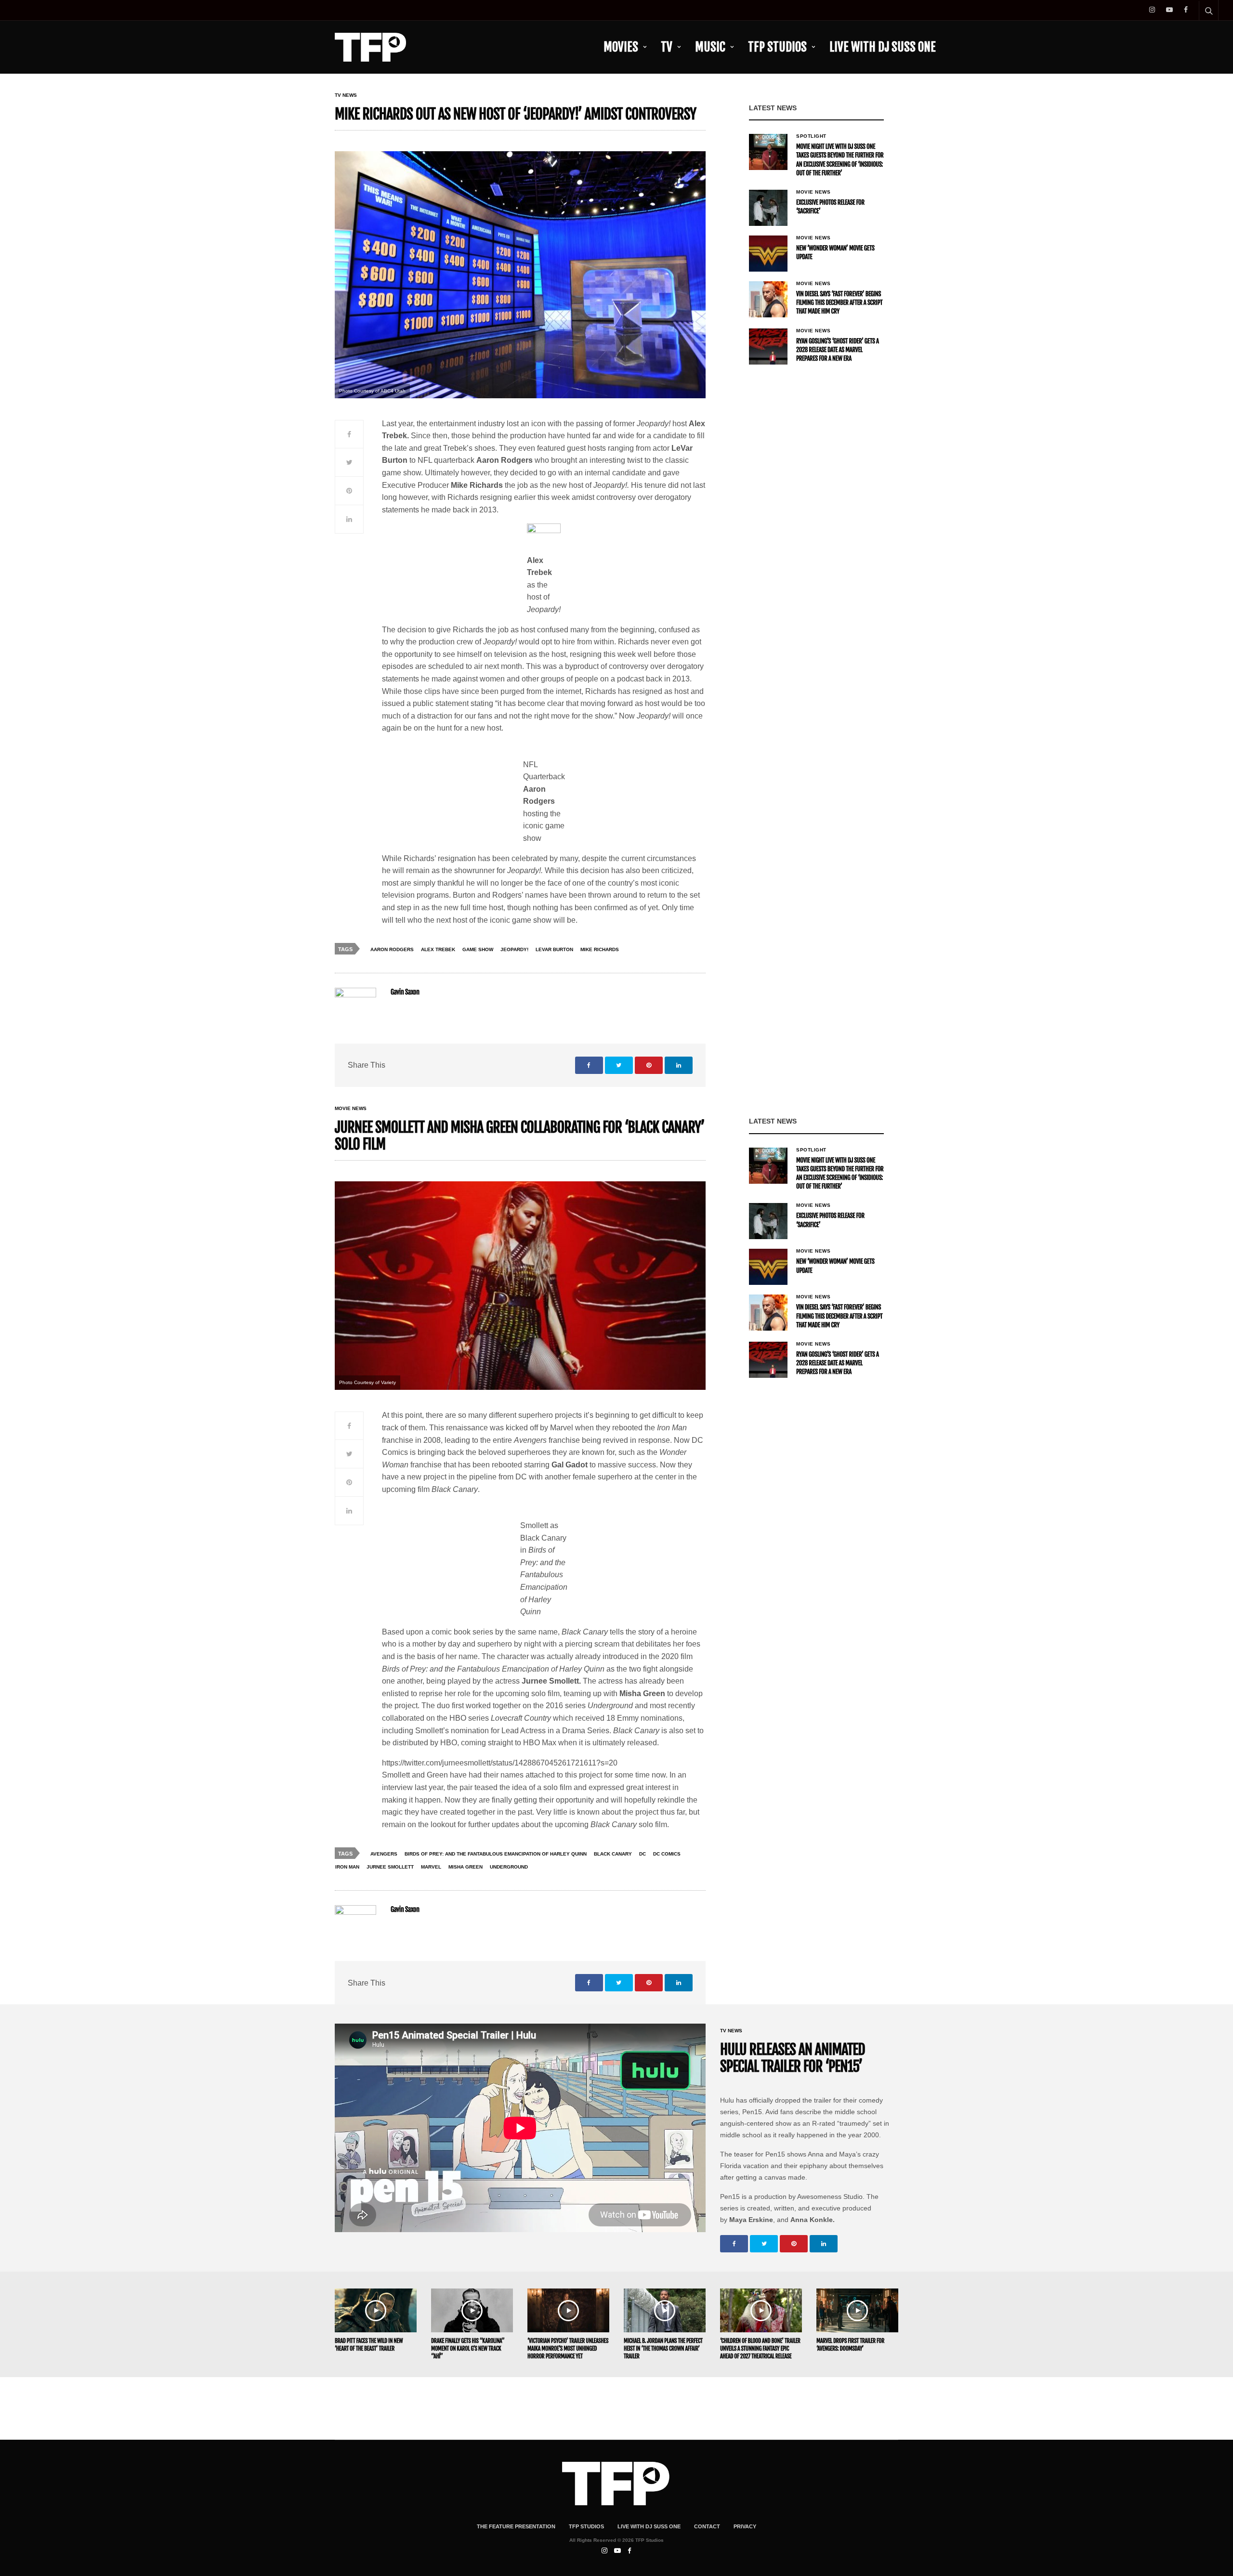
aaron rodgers (392, 949)
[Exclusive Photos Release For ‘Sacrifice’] (768, 208)
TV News (346, 95)
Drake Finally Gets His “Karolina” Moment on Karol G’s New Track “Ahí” (468, 2348)
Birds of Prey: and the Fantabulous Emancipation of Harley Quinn (496, 1854)
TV (667, 47)
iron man (347, 1867)
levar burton (554, 949)
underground (509, 1867)
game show (478, 949)
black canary (613, 1854)
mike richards (600, 949)
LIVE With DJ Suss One (883, 47)
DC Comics (667, 1854)
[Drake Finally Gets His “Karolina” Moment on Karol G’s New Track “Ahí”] (472, 2310)
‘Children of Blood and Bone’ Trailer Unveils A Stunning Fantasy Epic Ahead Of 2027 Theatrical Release (760, 2348)
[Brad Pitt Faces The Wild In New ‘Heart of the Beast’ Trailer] (376, 2310)
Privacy (745, 2526)
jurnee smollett (390, 1867)
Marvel (431, 1867)
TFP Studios (777, 47)
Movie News (813, 192)
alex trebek (438, 949)
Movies (621, 47)
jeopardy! (514, 949)
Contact (707, 2526)
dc (643, 1854)
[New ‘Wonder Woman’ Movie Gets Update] (768, 254)
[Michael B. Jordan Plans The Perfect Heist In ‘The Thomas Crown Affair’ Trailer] (665, 2310)
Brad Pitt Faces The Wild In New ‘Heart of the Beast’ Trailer (369, 2345)
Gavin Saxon (405, 992)
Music (710, 47)
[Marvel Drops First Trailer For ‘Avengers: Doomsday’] (857, 2310)
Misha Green (466, 1867)
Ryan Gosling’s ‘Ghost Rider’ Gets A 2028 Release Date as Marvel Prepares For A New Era (838, 350)
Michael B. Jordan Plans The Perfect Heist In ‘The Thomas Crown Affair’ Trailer (663, 2348)
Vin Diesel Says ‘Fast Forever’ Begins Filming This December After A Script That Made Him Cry (839, 303)
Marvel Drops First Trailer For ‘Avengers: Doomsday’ (850, 2345)
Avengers (384, 1854)
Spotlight (811, 136)
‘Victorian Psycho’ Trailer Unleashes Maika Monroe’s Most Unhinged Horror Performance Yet (568, 2348)
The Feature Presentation (516, 2526)
